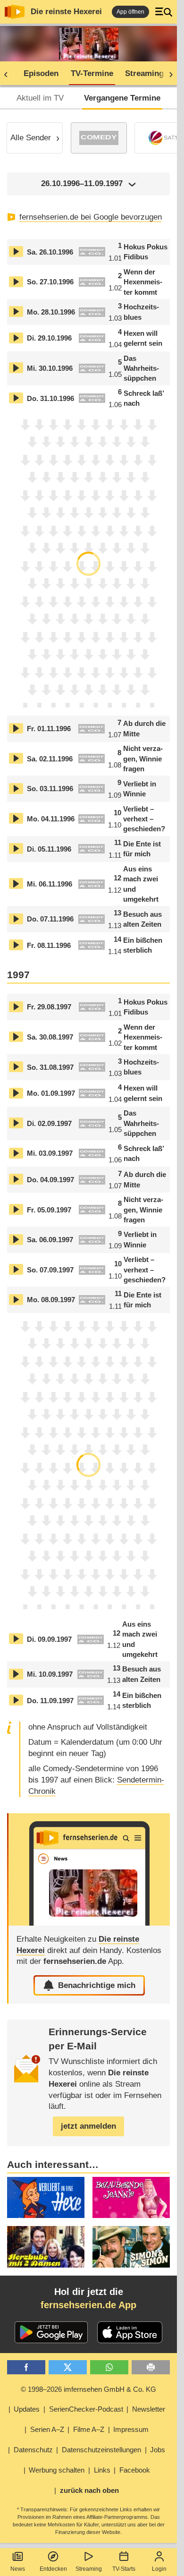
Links (102, 2470)
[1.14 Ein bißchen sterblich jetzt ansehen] (16, 945)
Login (159, 2569)
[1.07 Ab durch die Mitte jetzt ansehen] (16, 729)
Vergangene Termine (122, 98)
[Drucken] (151, 2367)
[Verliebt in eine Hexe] (46, 2197)
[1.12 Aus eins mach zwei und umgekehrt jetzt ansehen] (16, 883)
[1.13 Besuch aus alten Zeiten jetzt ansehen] (16, 919)
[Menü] (164, 12)
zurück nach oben (89, 2490)
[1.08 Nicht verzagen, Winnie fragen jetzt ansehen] (16, 758)
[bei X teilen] (68, 2367)
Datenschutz (33, 2450)
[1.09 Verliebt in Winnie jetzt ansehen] (16, 789)
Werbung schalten (57, 2470)
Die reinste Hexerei (66, 12)
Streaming (89, 2569)
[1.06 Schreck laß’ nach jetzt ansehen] (16, 398)
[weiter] (168, 74)
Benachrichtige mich (97, 1985)
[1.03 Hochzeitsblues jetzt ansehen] (16, 311)
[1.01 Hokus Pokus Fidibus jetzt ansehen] (16, 252)
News (18, 2569)
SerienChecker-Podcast (86, 2409)
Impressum (131, 2429)
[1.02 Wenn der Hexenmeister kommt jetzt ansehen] (16, 282)
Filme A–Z (89, 2429)
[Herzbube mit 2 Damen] (46, 2247)
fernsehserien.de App (88, 2305)
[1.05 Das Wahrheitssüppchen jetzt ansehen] (16, 368)
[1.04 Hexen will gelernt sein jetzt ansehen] (16, 338)
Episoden (41, 73)
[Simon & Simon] (131, 2247)
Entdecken (53, 2569)
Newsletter (149, 2409)
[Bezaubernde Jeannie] (131, 2197)
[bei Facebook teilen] (26, 2367)
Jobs (158, 2450)
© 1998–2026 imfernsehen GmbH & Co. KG (88, 2389)
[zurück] (9, 74)
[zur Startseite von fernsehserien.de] (15, 12)
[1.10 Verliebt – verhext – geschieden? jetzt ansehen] (16, 818)
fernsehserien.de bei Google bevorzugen (91, 217)
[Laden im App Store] (130, 2332)
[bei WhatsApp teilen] (109, 2367)
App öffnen (130, 12)
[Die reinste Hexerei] (89, 1869)
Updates (27, 2409)
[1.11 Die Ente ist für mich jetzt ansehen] (16, 849)
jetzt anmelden (88, 2126)
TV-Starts (124, 2569)
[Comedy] (99, 138)
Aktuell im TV (40, 98)
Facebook (135, 2470)
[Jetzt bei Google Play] (51, 2332)
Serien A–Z (47, 2429)
